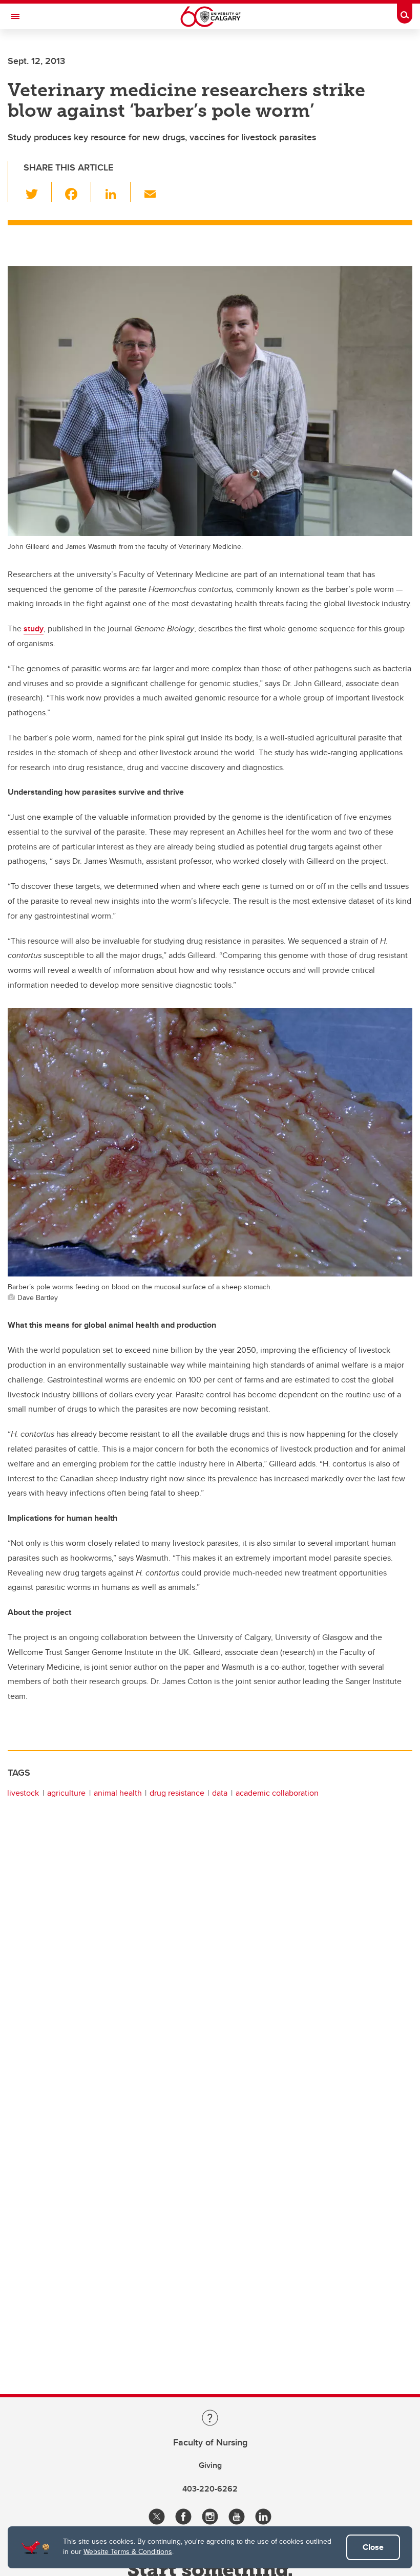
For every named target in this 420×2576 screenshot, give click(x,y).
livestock (23, 1793)
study (34, 629)
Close (373, 2547)
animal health (118, 1793)
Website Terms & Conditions (128, 2551)
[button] (38, 192)
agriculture (66, 1793)
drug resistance (177, 1793)
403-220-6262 (210, 2489)
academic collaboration (277, 1793)
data (220, 1793)
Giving (210, 2465)
